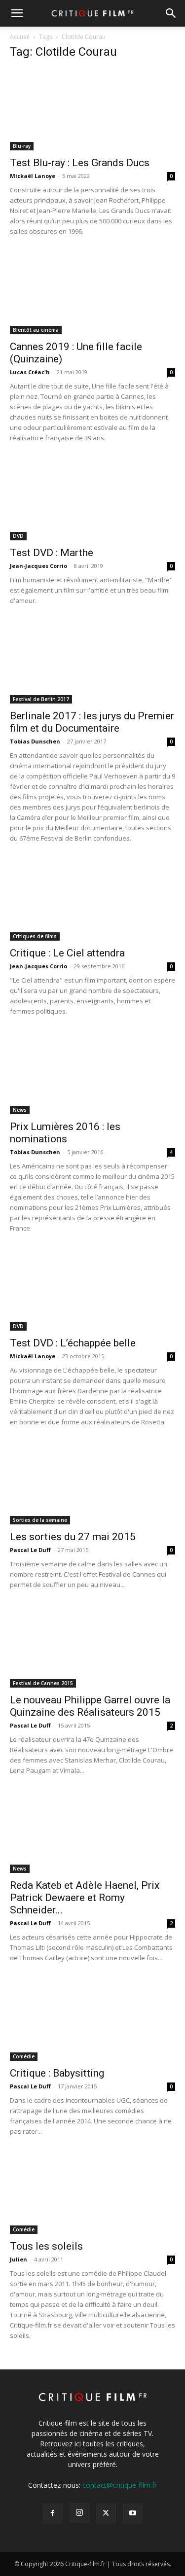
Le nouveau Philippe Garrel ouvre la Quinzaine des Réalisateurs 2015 (90, 1706)
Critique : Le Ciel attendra (67, 953)
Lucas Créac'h (30, 372)
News (20, 1110)
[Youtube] (133, 2513)
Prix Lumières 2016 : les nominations (65, 1133)
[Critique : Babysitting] (92, 2020)
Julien (18, 2259)
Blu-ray (22, 146)
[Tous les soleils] (92, 2193)
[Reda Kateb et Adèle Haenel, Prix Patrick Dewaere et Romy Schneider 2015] (92, 1832)
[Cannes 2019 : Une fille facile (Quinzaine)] (92, 293)
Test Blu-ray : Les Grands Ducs (80, 163)
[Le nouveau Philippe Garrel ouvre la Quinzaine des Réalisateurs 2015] (92, 1646)
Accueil (20, 37)
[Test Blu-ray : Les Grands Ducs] (92, 110)
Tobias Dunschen (35, 741)
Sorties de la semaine (40, 1520)
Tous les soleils (46, 2246)
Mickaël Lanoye (33, 176)
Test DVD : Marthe (52, 553)
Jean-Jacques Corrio (38, 566)
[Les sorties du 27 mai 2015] (92, 1484)
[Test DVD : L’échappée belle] (92, 1290)
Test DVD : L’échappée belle (73, 1343)
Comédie (24, 2056)
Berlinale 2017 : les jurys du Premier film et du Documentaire (92, 722)
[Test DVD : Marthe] (92, 500)
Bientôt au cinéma (36, 330)
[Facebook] (53, 2513)
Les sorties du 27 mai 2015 (73, 1537)
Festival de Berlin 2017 (41, 699)
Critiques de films (35, 936)
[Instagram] (79, 2513)
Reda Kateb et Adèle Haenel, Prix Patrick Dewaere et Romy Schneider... (85, 1898)
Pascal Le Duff (30, 1550)
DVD (18, 536)
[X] (106, 2513)
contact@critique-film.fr (120, 2485)
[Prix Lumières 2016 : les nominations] (92, 1073)
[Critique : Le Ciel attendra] (92, 900)
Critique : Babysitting (57, 2073)
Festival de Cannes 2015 (43, 1683)
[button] (17, 13)
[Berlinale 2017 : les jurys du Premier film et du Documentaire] (92, 662)
